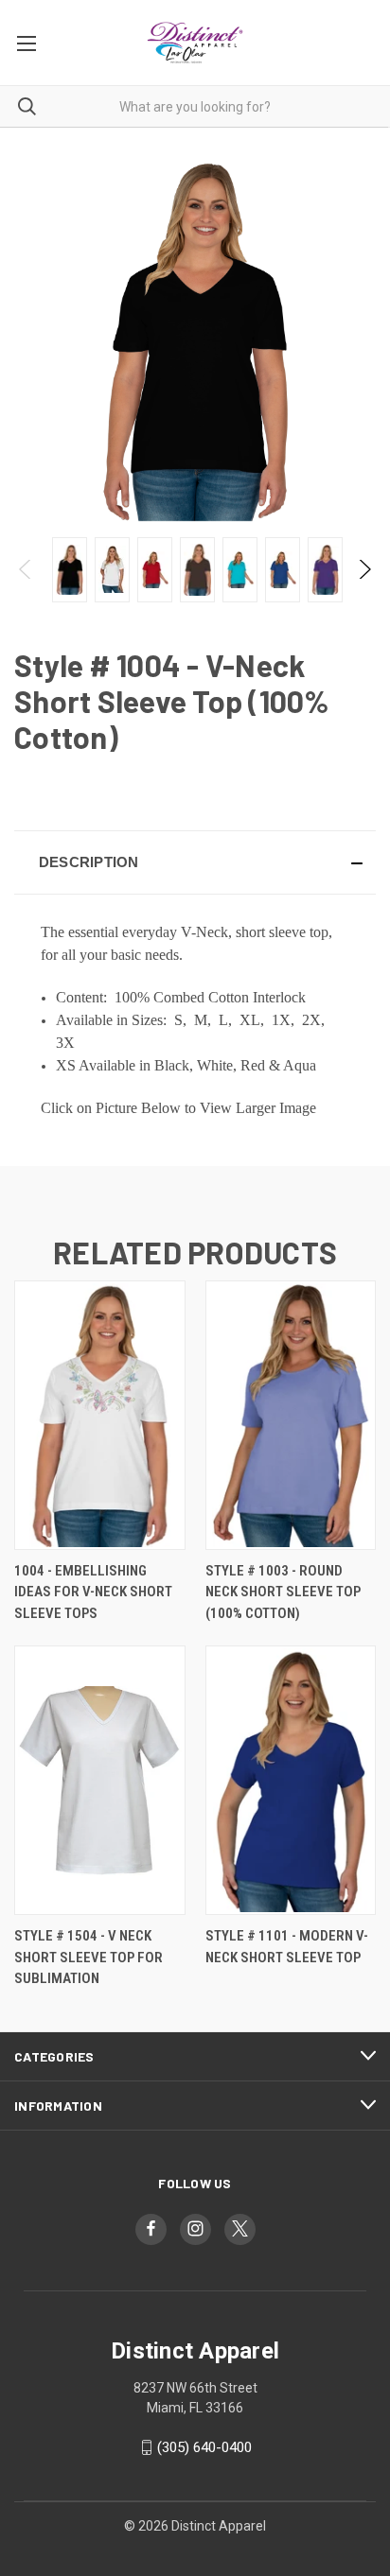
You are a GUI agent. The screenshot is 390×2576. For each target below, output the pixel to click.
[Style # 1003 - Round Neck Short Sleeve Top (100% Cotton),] (291, 1415)
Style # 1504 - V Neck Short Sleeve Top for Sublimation (89, 1957)
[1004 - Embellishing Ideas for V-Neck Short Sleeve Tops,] (100, 1415)
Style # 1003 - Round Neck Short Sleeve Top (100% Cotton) (283, 1592)
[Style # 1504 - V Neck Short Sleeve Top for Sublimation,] (100, 1780)
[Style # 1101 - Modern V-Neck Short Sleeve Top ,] (291, 1780)
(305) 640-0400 (204, 2447)
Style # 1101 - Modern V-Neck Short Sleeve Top (287, 1947)
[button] (195, 862)
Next (364, 569)
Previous (26, 569)
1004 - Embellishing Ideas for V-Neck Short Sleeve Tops (93, 1592)
